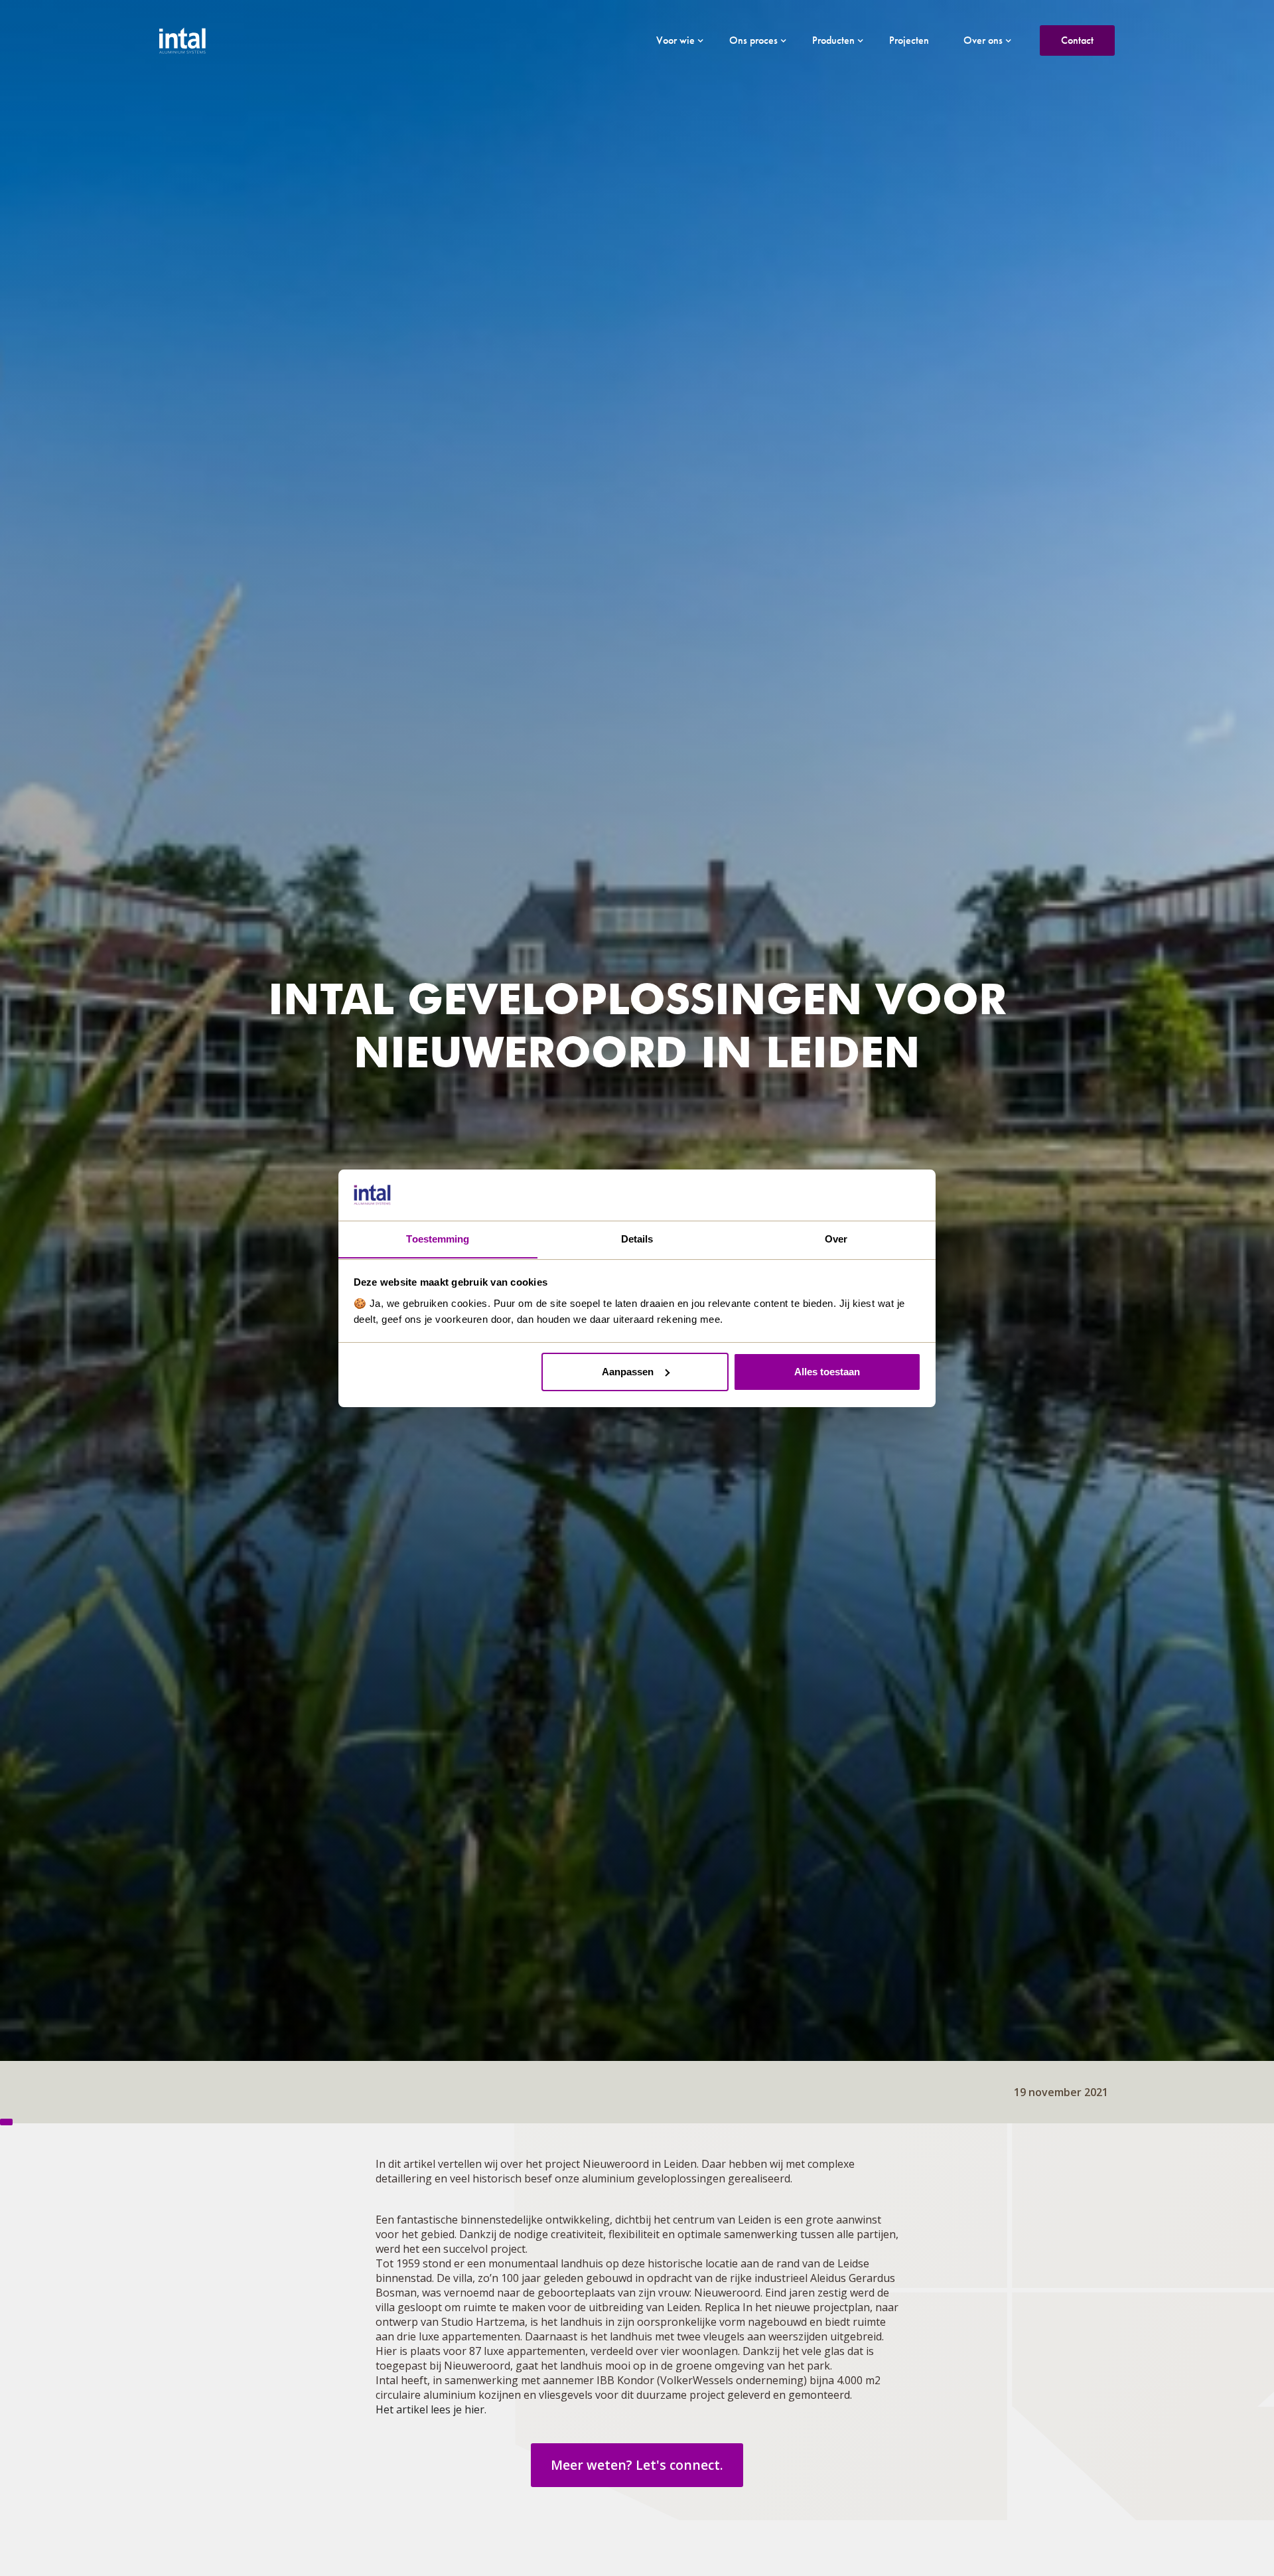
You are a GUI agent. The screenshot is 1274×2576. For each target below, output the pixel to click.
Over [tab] (836, 1238)
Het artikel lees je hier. (431, 2409)
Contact (1077, 40)
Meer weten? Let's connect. (637, 2465)
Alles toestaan (827, 1372)
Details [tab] (637, 1238)
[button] (675, 40)
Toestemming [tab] (438, 1238)
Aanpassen (628, 1372)
